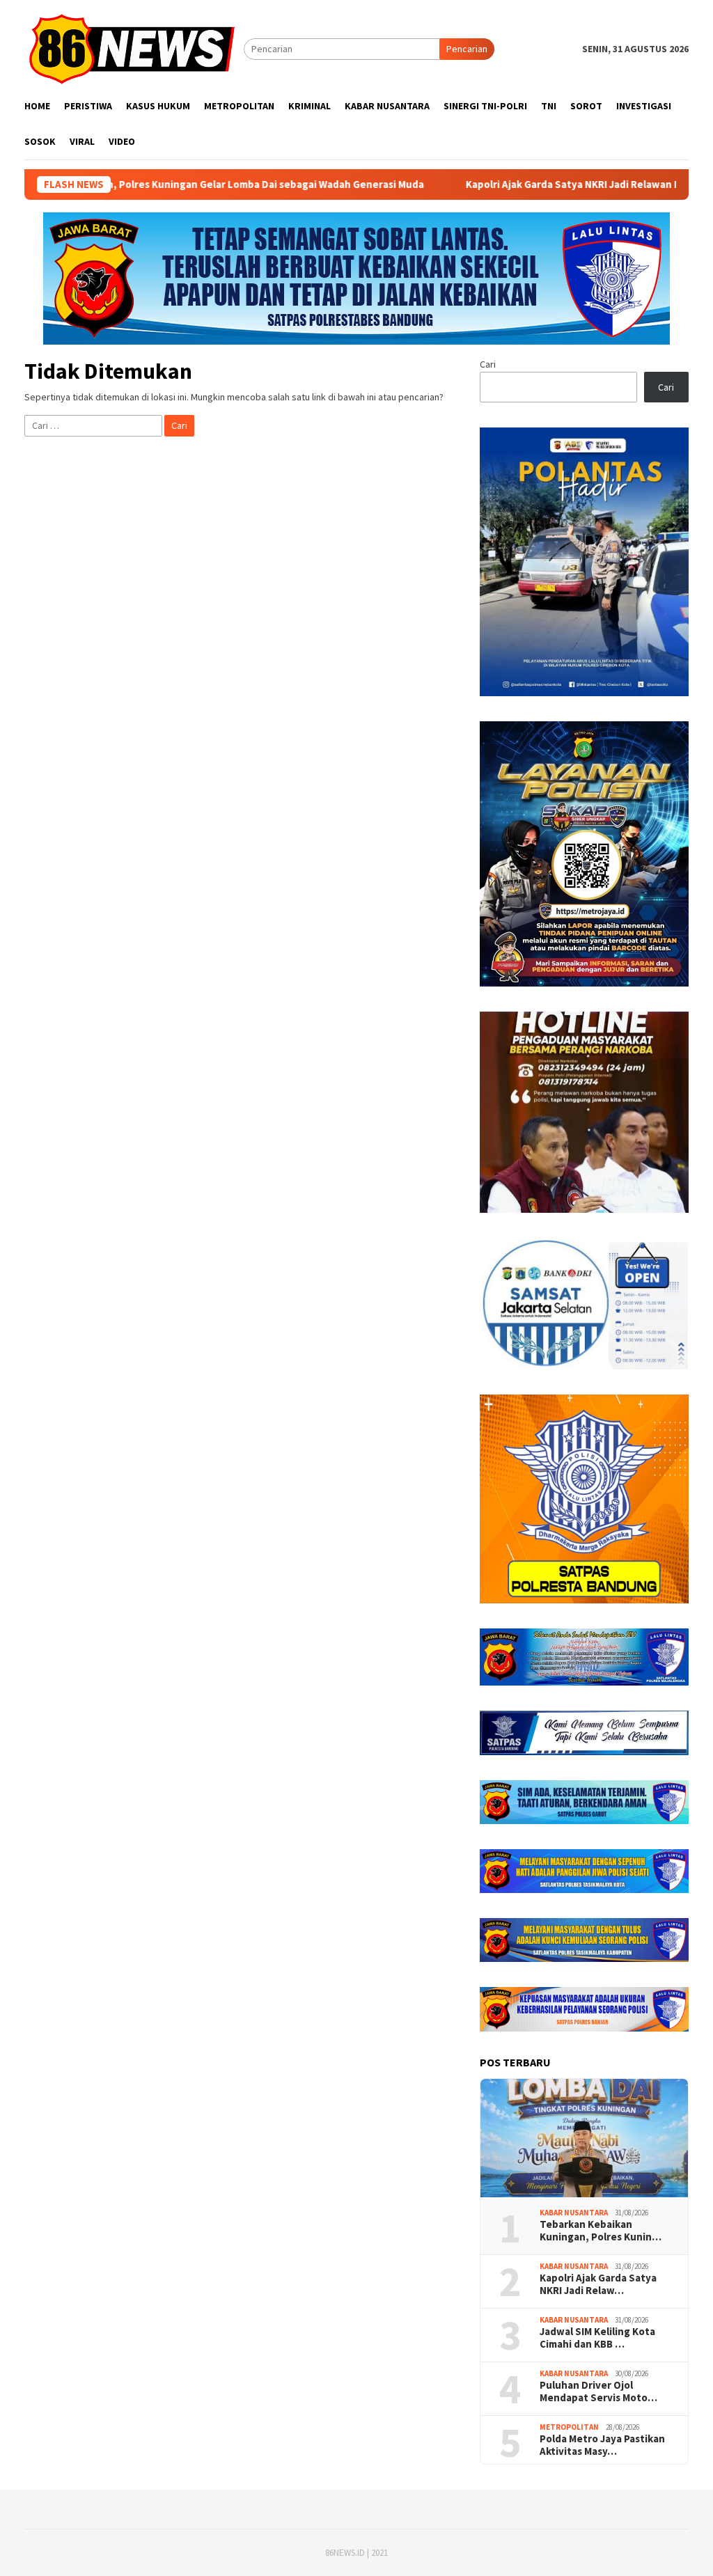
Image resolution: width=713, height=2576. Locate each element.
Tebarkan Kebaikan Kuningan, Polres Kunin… (601, 2231)
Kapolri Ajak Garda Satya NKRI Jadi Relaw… (598, 2284)
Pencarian (467, 49)
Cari (488, 364)
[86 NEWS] (134, 48)
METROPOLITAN (569, 2427)
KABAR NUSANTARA (574, 2213)
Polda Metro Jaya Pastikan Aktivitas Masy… (602, 2445)
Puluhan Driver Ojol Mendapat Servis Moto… (598, 2392)
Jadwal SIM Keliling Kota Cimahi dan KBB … (597, 2338)
